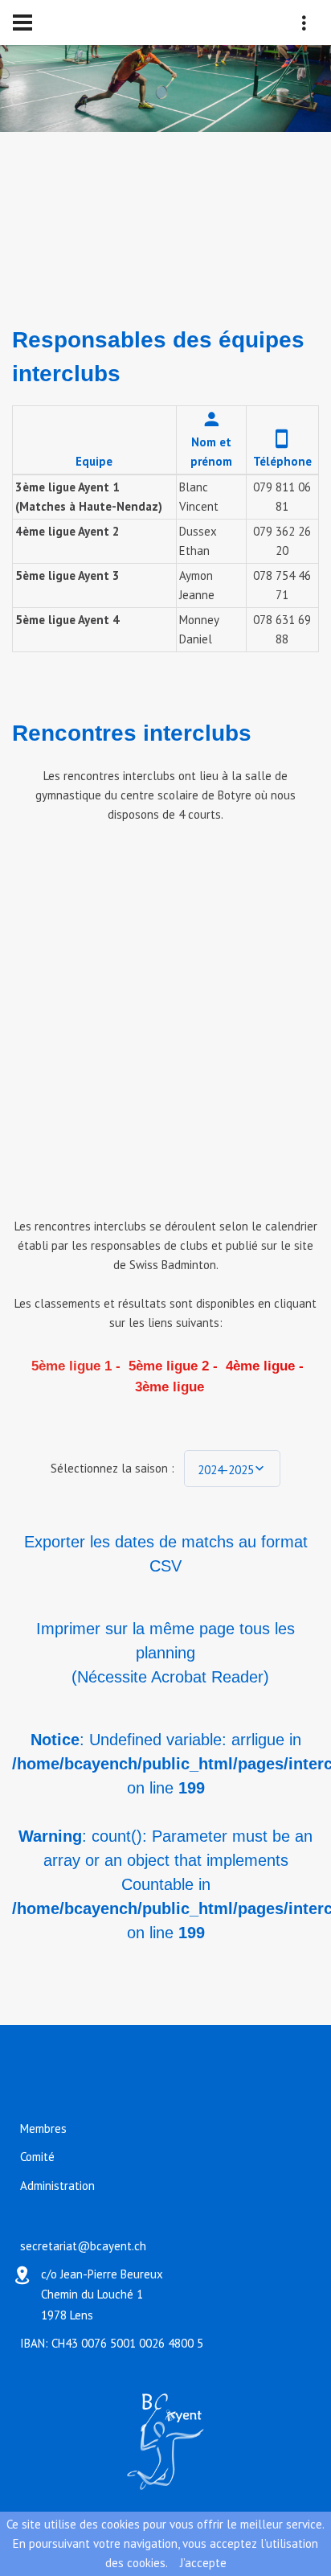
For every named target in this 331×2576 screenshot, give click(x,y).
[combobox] (232, 1469)
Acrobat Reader (207, 1677)
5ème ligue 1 (69, 1366)
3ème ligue (168, 1387)
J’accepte (203, 2563)
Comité (37, 2157)
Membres (43, 2128)
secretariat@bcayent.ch (83, 2246)
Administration (57, 2186)
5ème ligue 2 (167, 1366)
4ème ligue (258, 1366)
